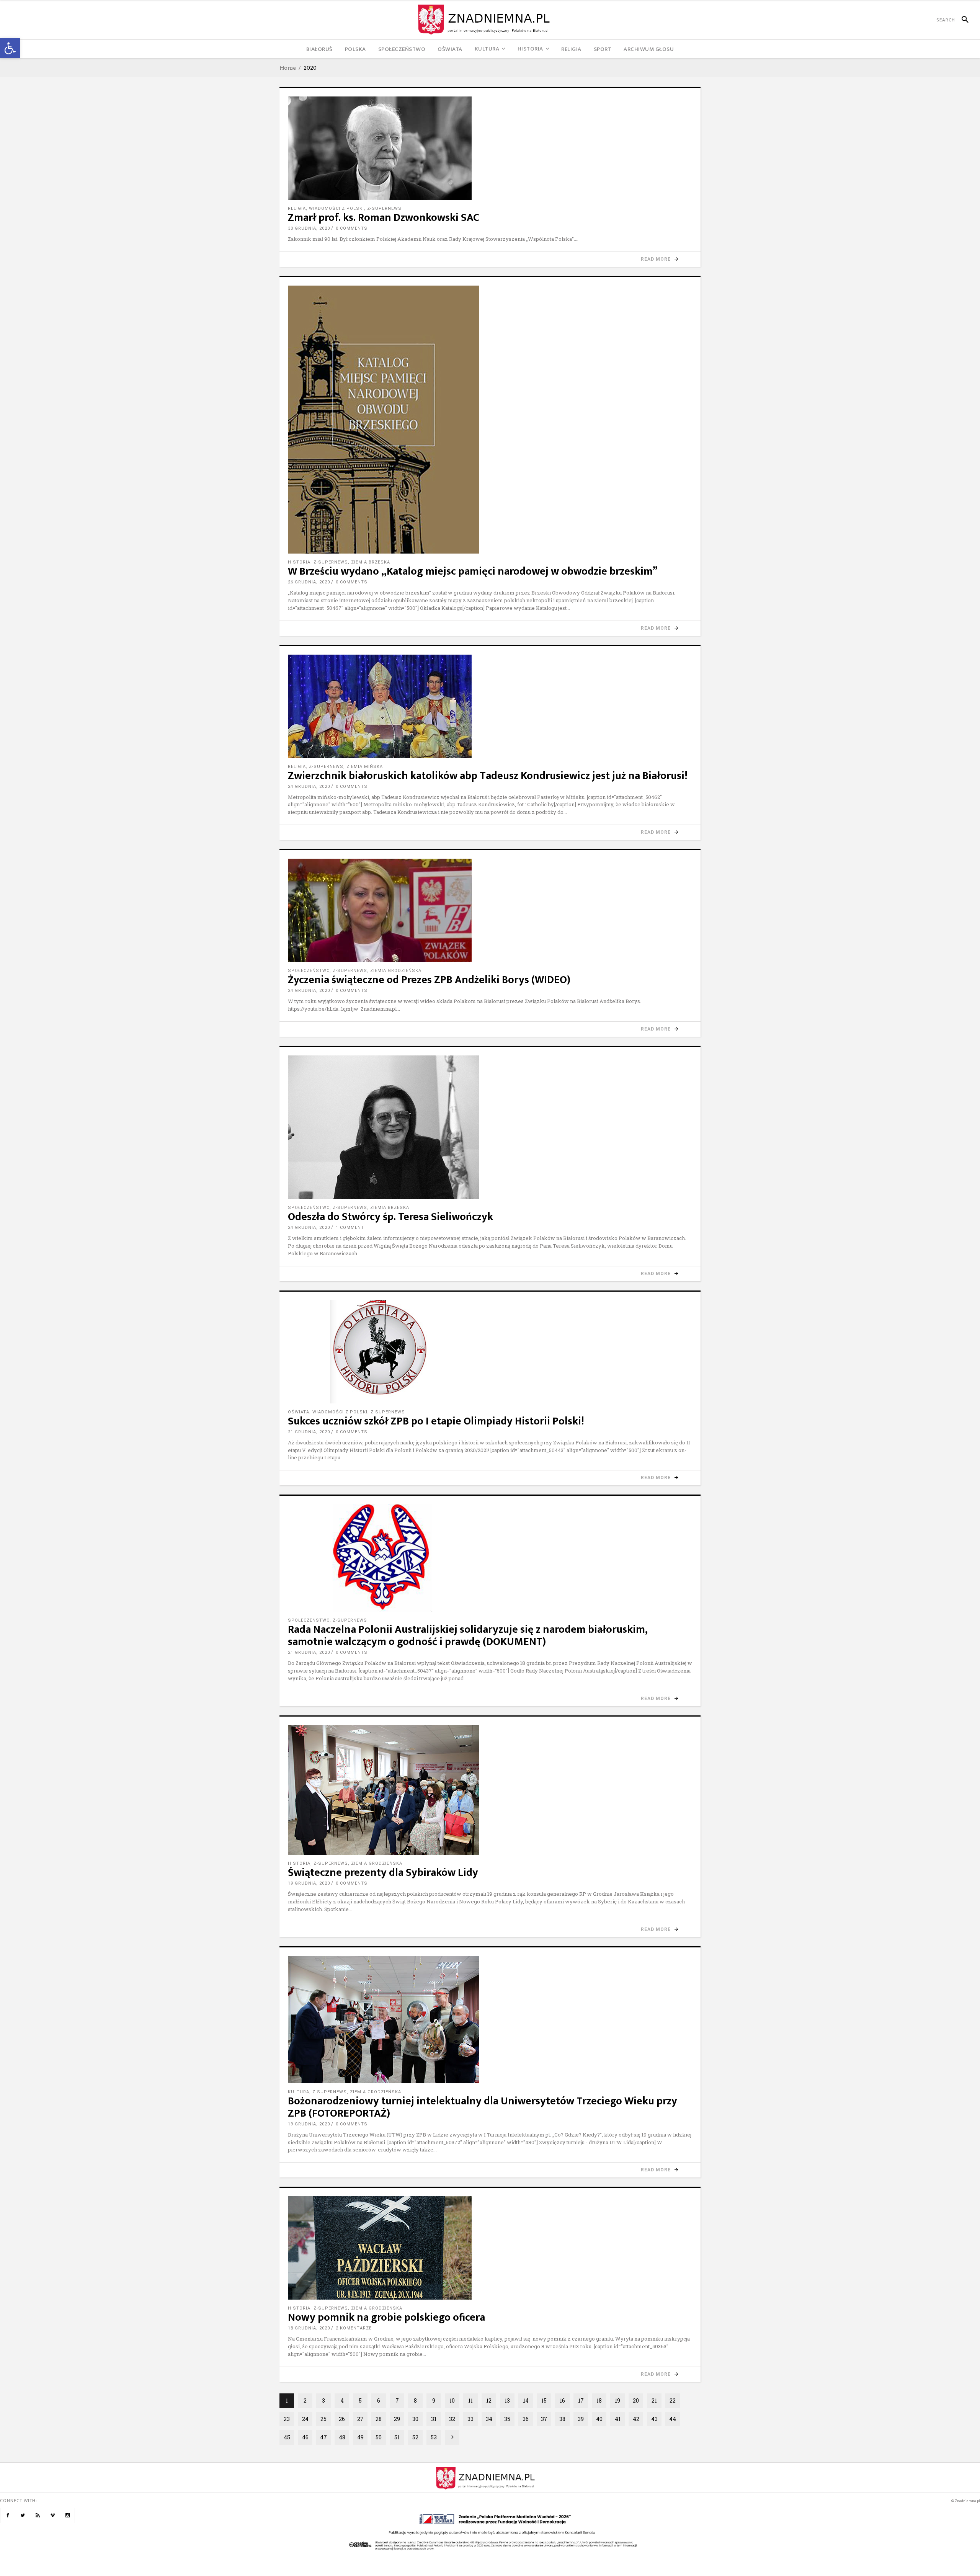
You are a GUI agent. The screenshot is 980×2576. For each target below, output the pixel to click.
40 (599, 2419)
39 (581, 2419)
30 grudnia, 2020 (309, 228)
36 (526, 2419)
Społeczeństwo (309, 971)
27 (360, 2419)
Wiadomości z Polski (336, 208)
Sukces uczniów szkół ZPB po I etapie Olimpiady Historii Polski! (436, 1421)
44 (673, 2419)
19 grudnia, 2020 (309, 1883)
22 (673, 2400)
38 (562, 2419)
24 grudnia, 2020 (309, 787)
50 (379, 2437)
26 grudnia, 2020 (309, 582)
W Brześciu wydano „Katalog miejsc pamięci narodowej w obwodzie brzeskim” (473, 571)
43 (654, 2419)
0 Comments (352, 228)
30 (415, 2419)
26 (342, 2419)
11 (470, 2400)
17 (581, 2400)
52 (415, 2437)
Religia (297, 208)
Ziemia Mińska (365, 767)
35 (507, 2419)
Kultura (299, 2092)
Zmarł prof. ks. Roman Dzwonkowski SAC (384, 218)
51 (397, 2437)
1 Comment (350, 1228)
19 (617, 2400)
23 (287, 2419)
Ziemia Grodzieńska (396, 971)
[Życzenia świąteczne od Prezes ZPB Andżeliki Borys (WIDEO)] (490, 910)
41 (618, 2419)
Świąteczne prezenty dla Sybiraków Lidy (383, 1873)
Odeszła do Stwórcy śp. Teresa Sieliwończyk (390, 1217)
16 (562, 2400)
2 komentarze (354, 2328)
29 (397, 2419)
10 (452, 2400)
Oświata (299, 1412)
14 (526, 2400)
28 (379, 2419)
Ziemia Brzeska (371, 562)
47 (323, 2437)
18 (599, 2400)
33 (470, 2419)
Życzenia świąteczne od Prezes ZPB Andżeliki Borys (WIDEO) (429, 980)
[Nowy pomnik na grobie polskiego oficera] (490, 2248)
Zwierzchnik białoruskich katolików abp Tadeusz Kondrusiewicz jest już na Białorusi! (488, 776)
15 (544, 2400)
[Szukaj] (962, 20)
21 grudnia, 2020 (309, 1432)
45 (287, 2437)
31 (434, 2419)
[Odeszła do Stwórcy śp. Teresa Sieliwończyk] (490, 1127)
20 (636, 2400)
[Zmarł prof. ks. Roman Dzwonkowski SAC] (490, 148)
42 (636, 2419)
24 (305, 2419)
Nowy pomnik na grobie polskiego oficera (386, 2317)
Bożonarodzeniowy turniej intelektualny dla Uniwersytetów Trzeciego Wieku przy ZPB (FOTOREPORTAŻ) (483, 2107)
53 (434, 2437)
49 (360, 2437)
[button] (10, 48)
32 (452, 2419)
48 (342, 2437)
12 (489, 2400)
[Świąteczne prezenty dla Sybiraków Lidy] (490, 1790)
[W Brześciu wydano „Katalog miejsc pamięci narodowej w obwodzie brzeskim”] (490, 420)
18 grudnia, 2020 (309, 2328)
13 (507, 2400)
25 (323, 2419)
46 (305, 2437)
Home (288, 68)
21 (654, 2400)
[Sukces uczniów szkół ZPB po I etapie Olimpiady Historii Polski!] (490, 1352)
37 (544, 2419)
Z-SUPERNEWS (384, 208)
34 (489, 2419)
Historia (299, 562)
